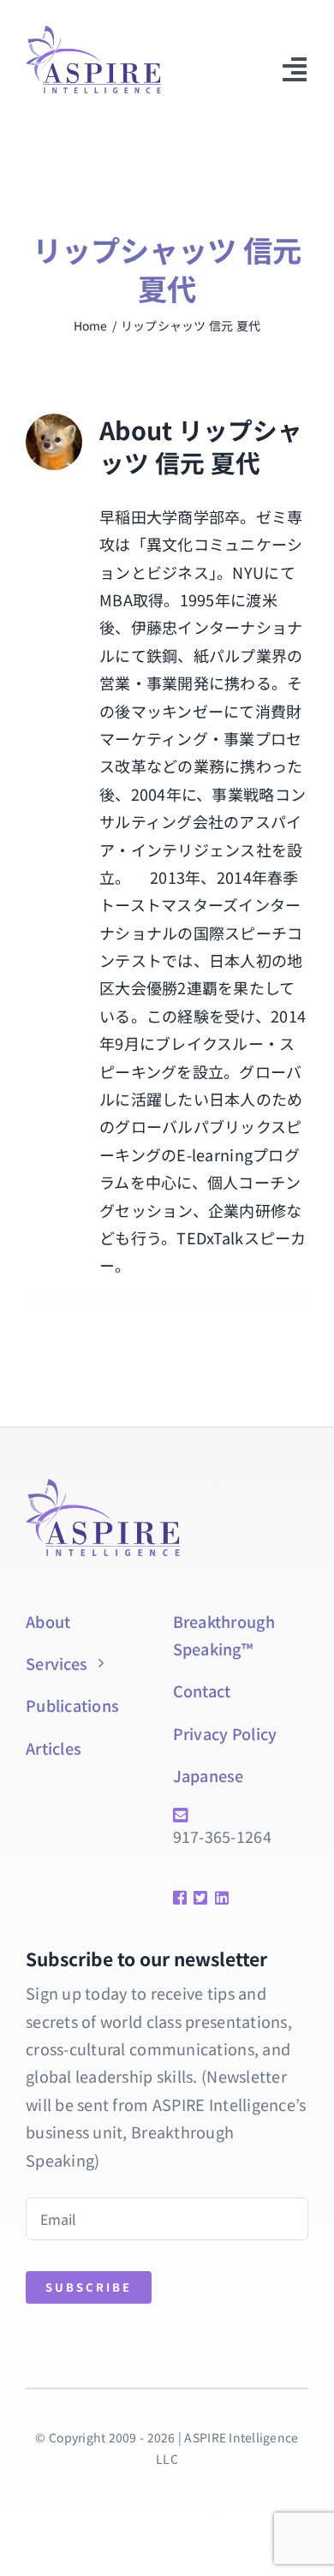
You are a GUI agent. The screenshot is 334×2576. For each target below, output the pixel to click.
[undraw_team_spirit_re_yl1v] (93, 33)
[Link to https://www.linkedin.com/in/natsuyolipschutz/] (217, 1898)
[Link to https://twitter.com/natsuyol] (198, 1898)
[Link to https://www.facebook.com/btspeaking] (177, 1898)
